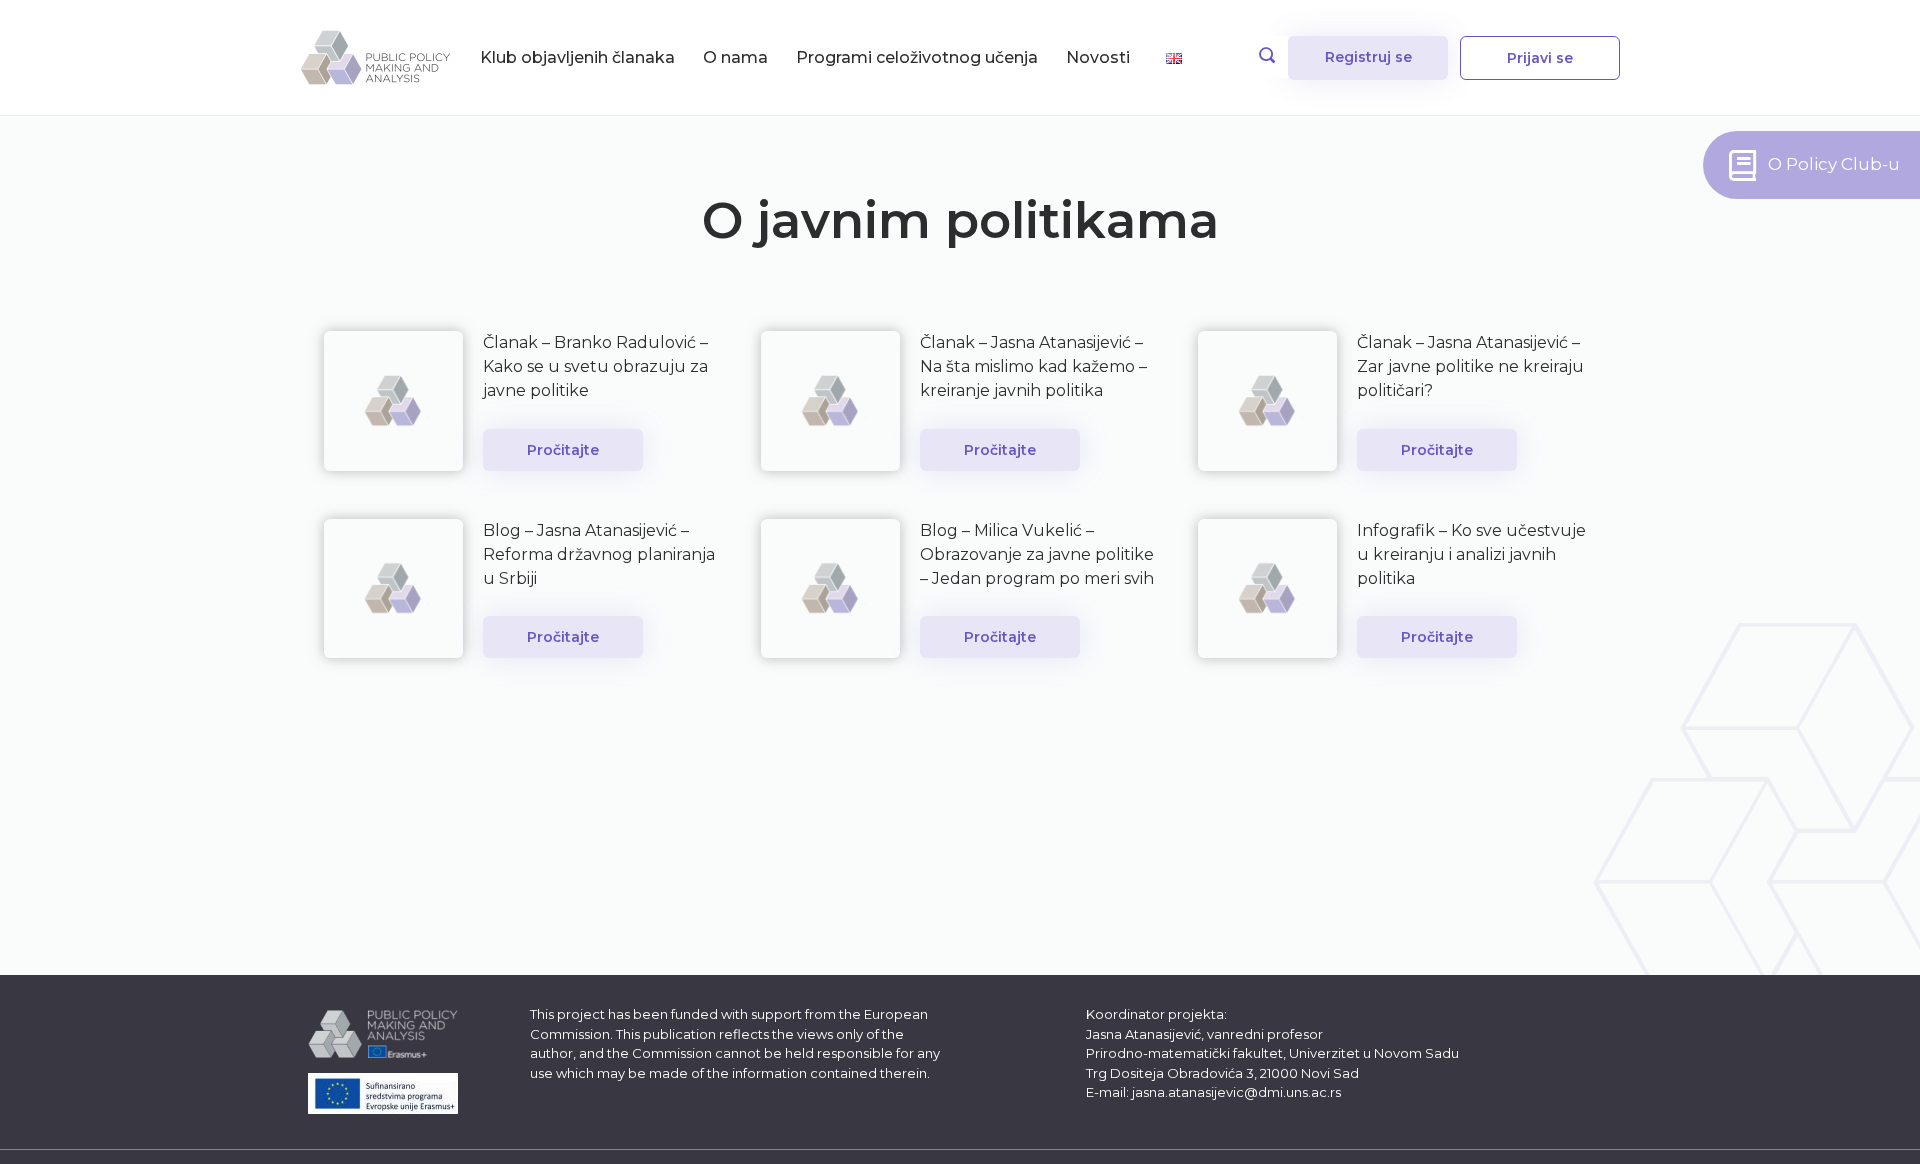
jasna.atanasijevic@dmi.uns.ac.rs (1236, 1092)
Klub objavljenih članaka (577, 57)
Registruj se (1368, 57)
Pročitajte (563, 450)
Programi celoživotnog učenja (917, 57)
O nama (735, 57)
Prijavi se (1540, 58)
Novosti (1098, 57)
